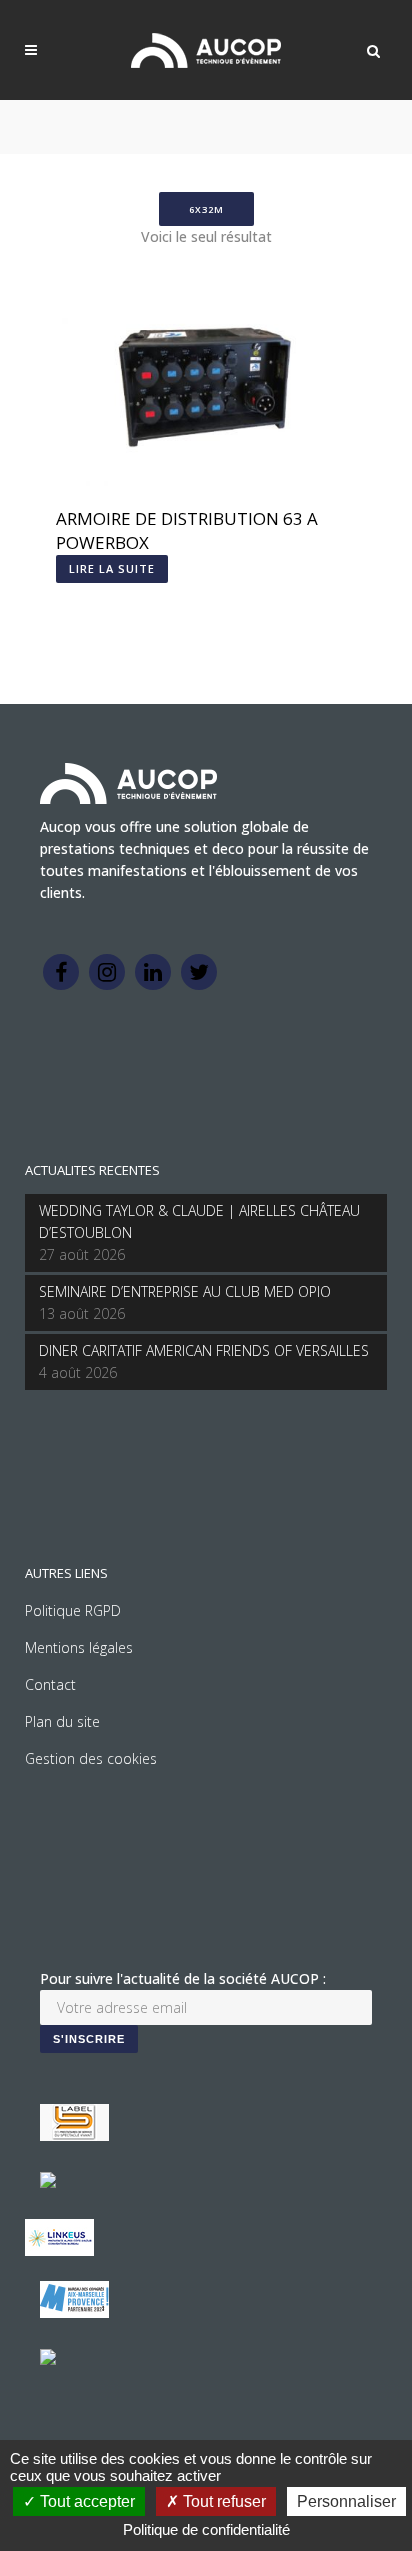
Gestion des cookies (91, 1758)
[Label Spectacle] (74, 2135)
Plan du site (62, 1721)
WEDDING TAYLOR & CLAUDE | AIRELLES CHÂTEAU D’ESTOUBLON (199, 1221)
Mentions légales (79, 1647)
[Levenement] (48, 2182)
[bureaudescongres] (74, 2312)
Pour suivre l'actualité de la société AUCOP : (183, 1978)
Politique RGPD (73, 1610)
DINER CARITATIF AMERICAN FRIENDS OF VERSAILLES (204, 1350)
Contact (50, 1684)
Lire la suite (112, 568)
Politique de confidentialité (206, 2529)
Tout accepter (85, 2501)
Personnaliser (346, 2501)
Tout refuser (222, 2501)
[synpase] (48, 2359)
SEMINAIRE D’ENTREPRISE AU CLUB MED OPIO (185, 1291)
